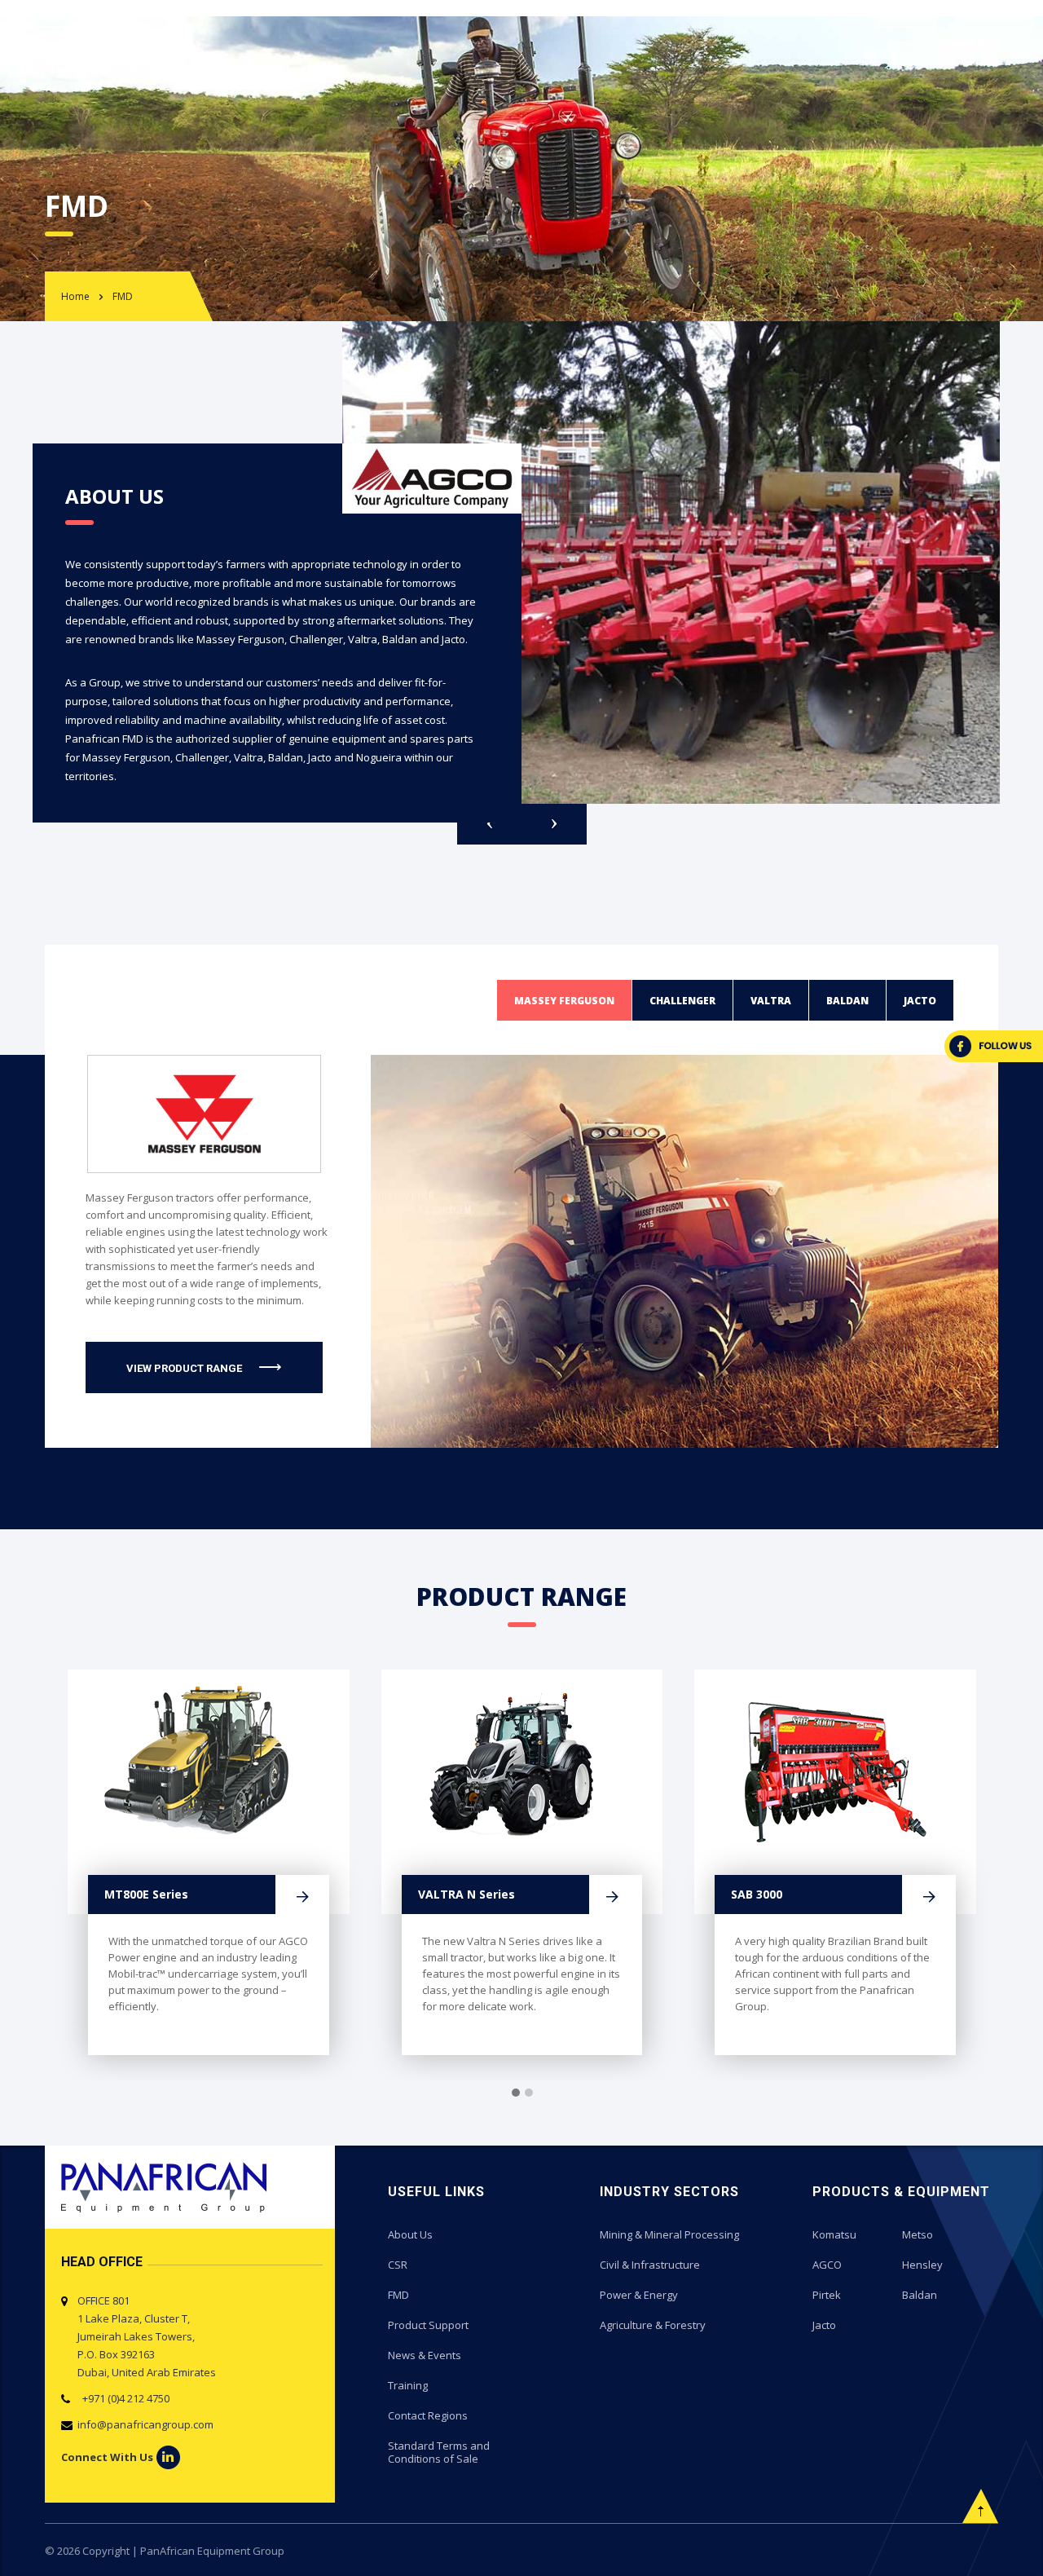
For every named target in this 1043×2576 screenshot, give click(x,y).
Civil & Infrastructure (650, 2265)
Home (75, 296)
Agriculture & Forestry (653, 2325)
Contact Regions (428, 2415)
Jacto (824, 2325)
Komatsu (834, 2234)
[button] (516, 2093)
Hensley (922, 2265)
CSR (398, 2265)
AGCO (827, 2265)
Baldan (920, 2295)
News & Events (425, 2355)
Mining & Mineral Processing (669, 2234)
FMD (398, 2295)
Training (408, 2385)
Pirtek (827, 2295)
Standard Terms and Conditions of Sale (439, 2452)
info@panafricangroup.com (145, 2424)
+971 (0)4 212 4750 (123, 2398)
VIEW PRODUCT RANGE (184, 1368)
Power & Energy (639, 2295)
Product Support (428, 2325)
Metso (918, 2234)
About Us (410, 2234)
